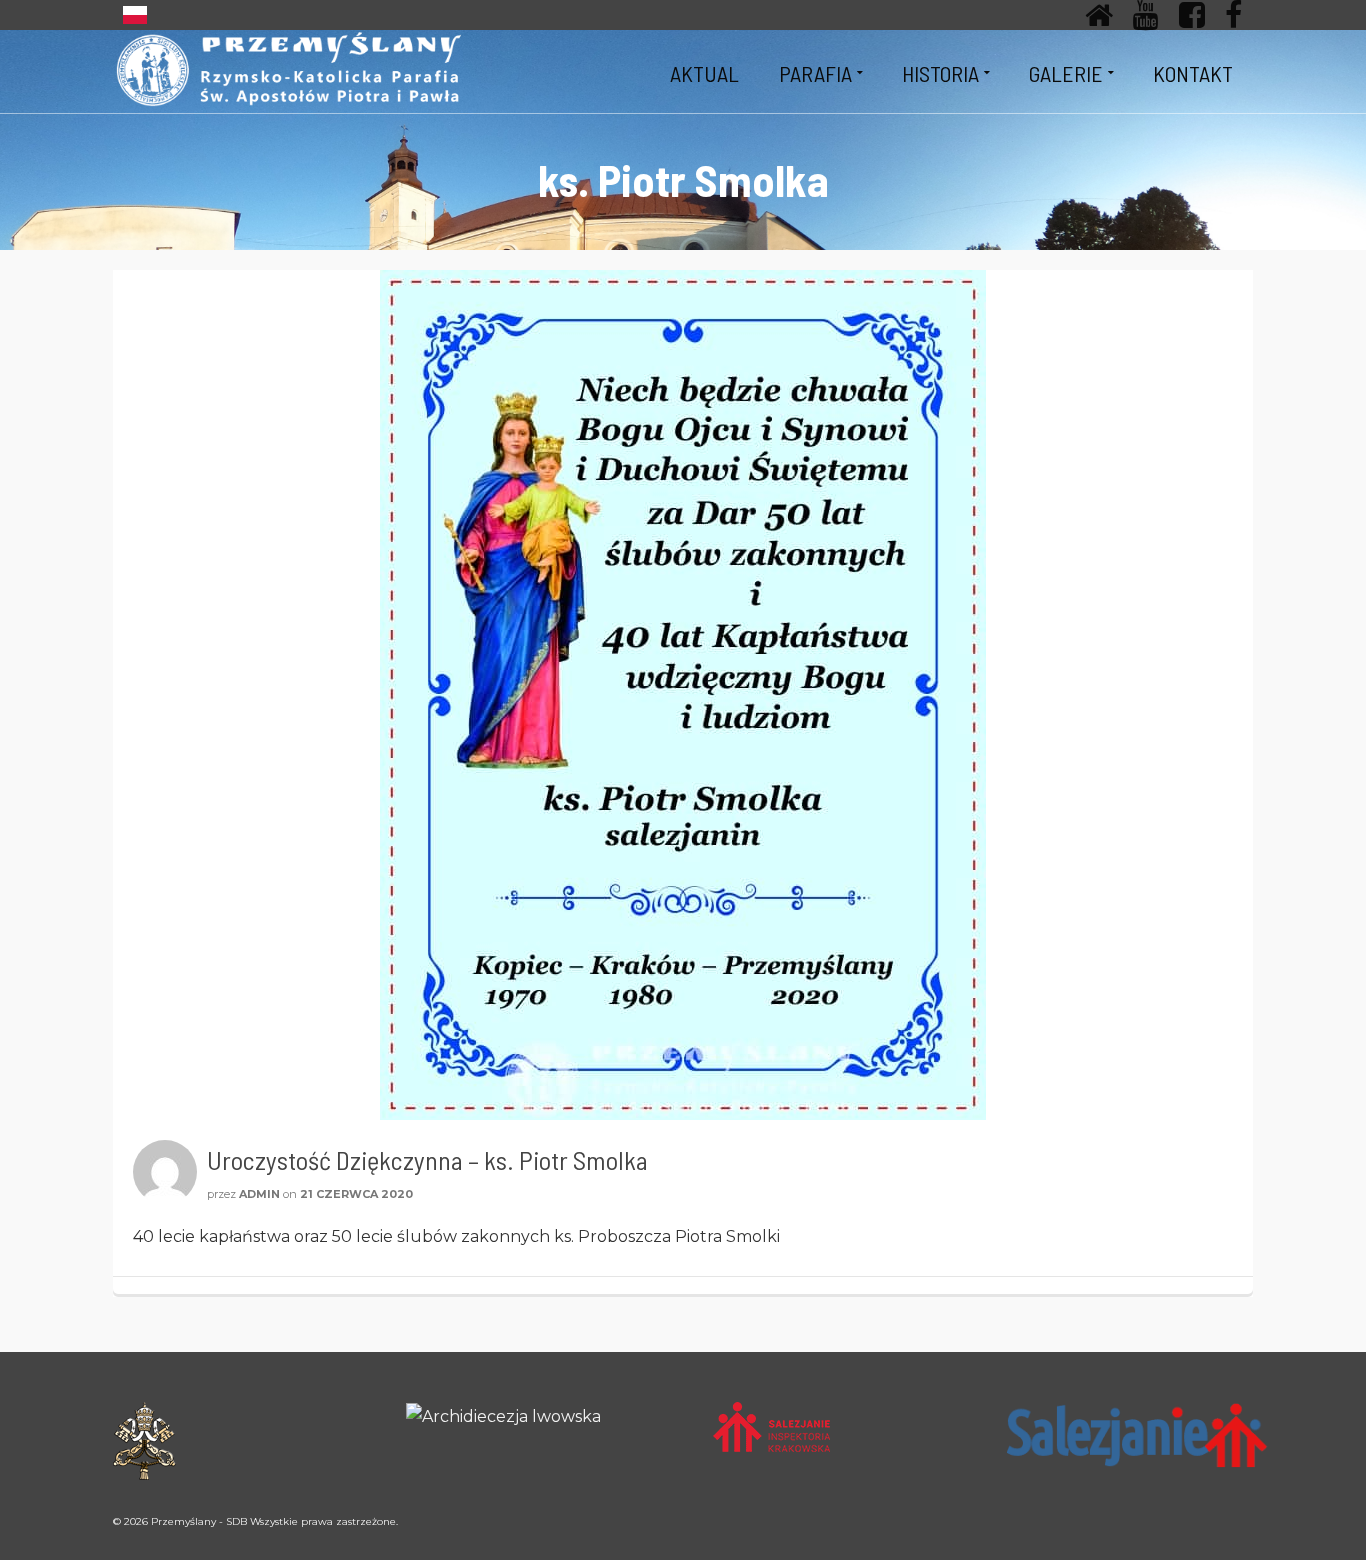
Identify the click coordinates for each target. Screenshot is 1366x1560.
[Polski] (135, 15)
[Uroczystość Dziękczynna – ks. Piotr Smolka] (683, 695)
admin (259, 1194)
